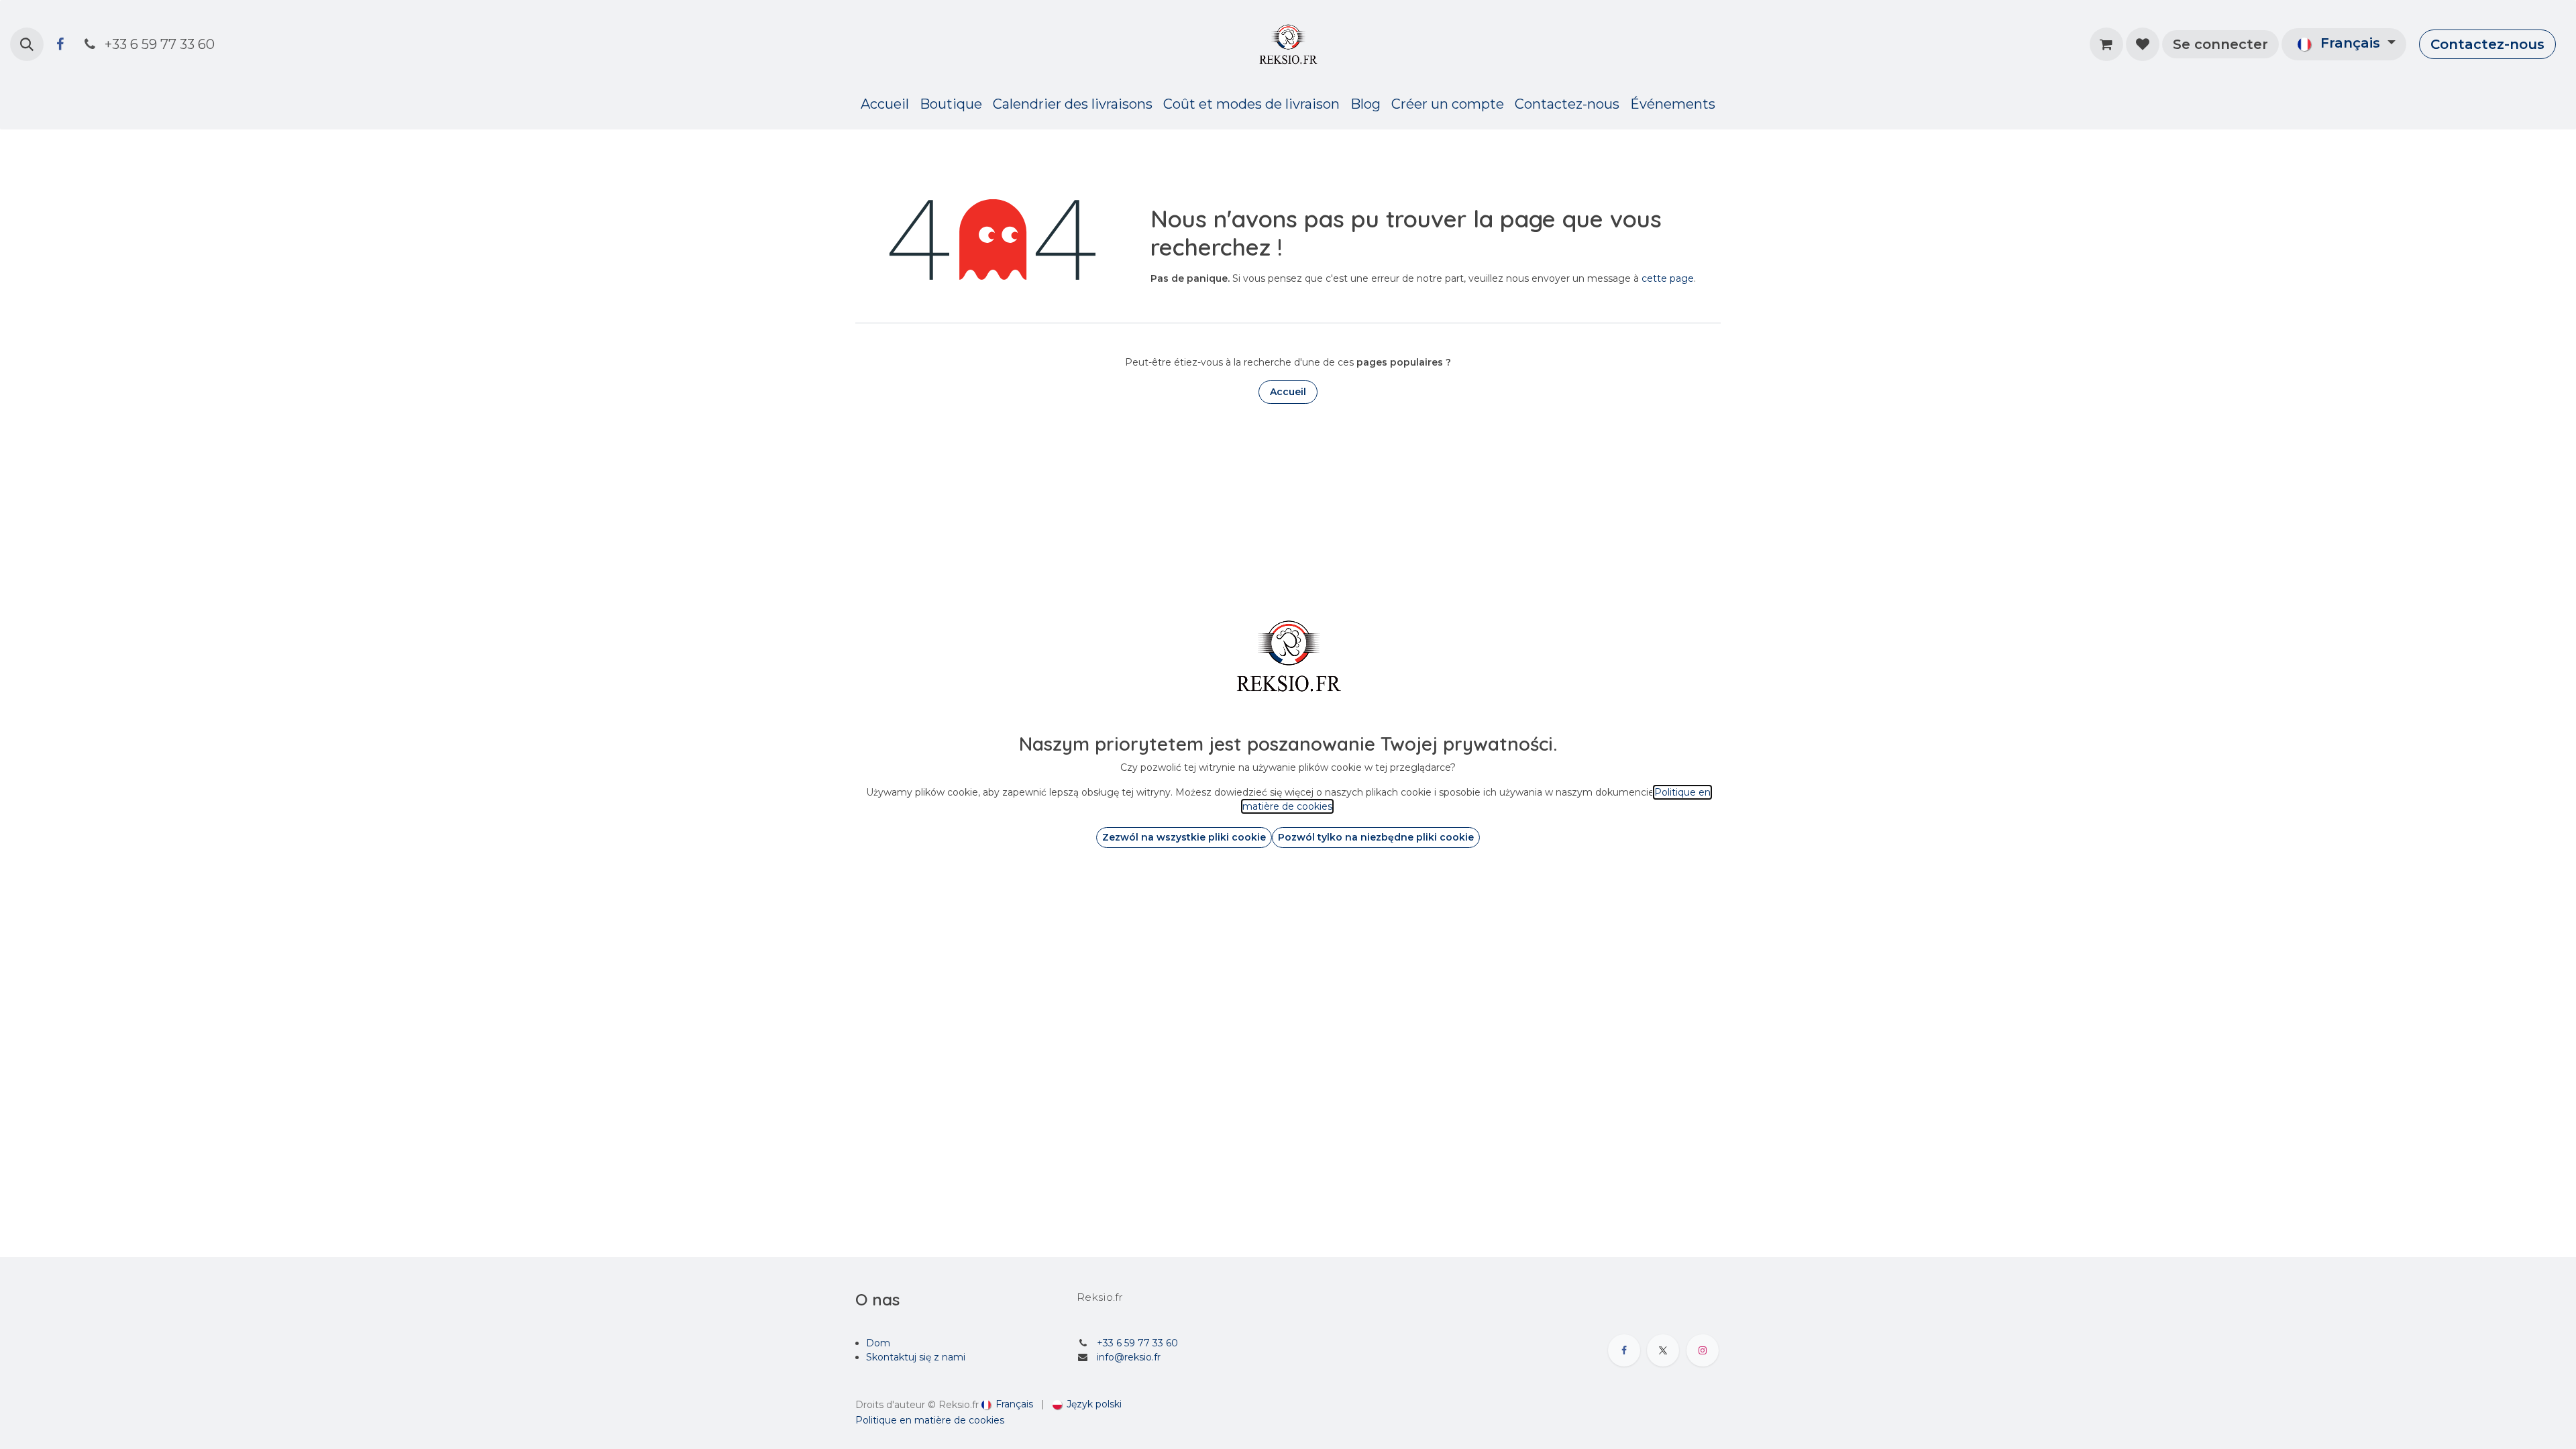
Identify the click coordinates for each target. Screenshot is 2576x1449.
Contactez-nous (2487, 44)
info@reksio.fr (1129, 1357)
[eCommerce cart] (2106, 44)
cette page (1668, 278)
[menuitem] (885, 104)
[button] (27, 44)
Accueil (1288, 392)
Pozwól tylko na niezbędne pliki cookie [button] (1376, 837)
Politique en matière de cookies (930, 1420)
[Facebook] (60, 44)
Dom (878, 1343)
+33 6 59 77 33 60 (1137, 1343)
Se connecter (2220, 44)
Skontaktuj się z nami (916, 1357)
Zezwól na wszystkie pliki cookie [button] (1184, 837)
